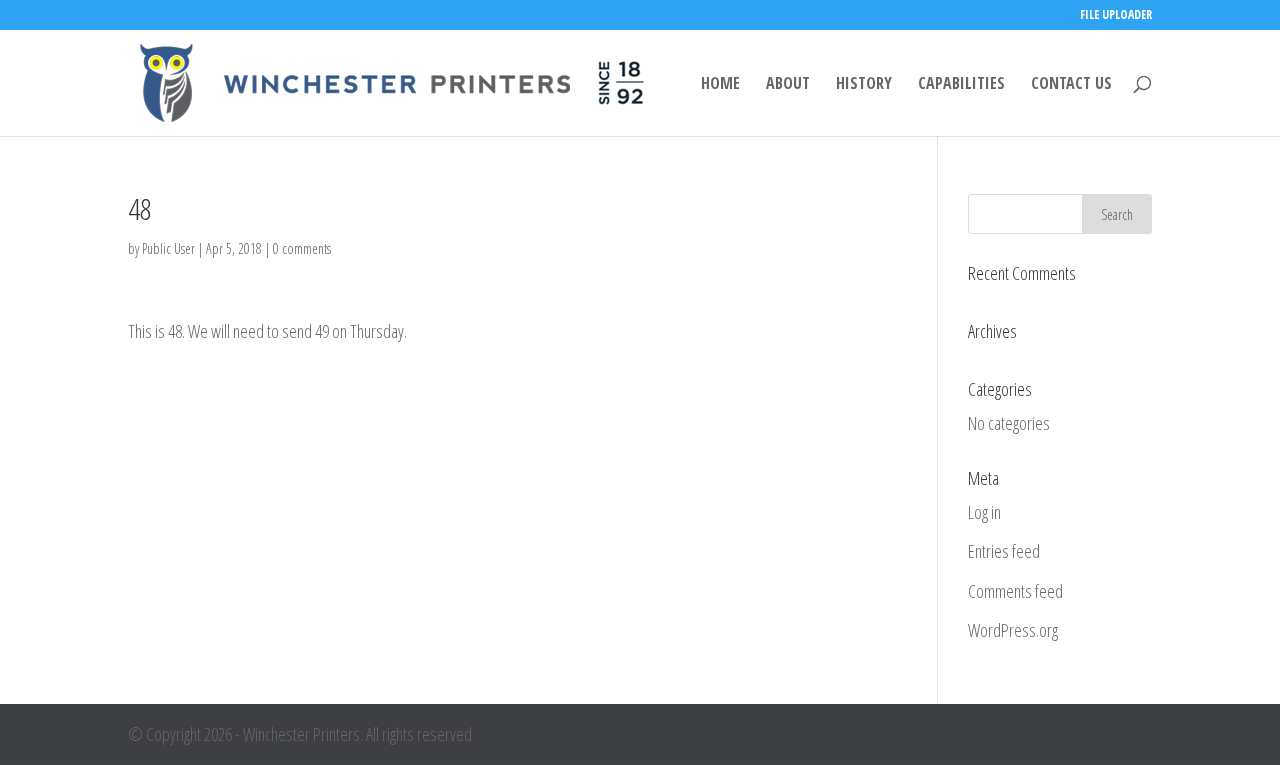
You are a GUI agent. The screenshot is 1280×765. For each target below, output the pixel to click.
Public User (168, 248)
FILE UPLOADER (1116, 16)
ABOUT (788, 85)
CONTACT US (1071, 85)
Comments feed (1015, 591)
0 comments (302, 248)
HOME (720, 85)
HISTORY (864, 85)
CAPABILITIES (961, 85)
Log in (984, 512)
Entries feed (1004, 551)
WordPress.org (1013, 630)
